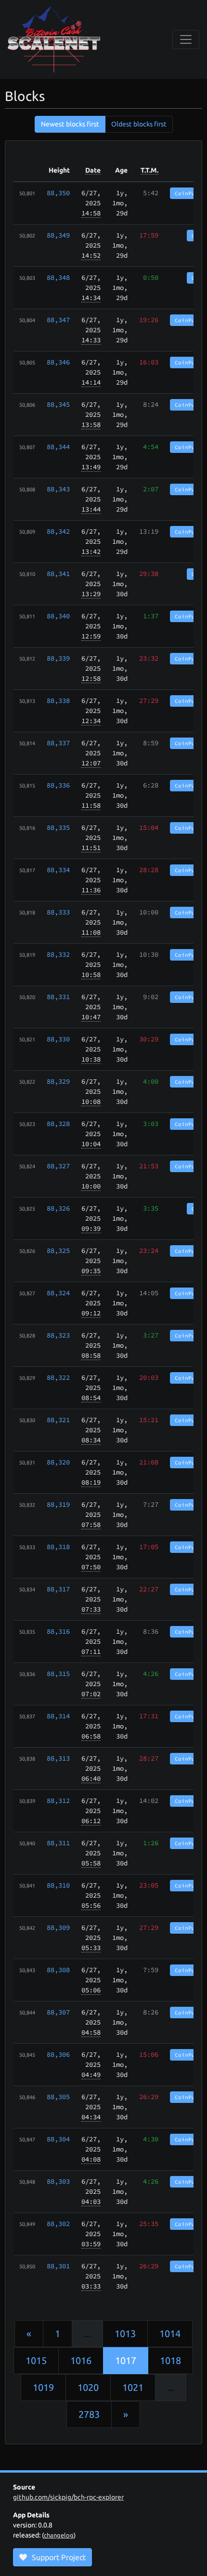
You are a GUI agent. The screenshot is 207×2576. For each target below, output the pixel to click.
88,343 (58, 489)
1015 (36, 2360)
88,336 (58, 785)
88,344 (58, 447)
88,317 (58, 1589)
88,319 (58, 1504)
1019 (43, 2387)
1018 (170, 2360)
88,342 (58, 531)
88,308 (58, 1970)
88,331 (58, 997)
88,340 (58, 616)
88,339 (58, 658)
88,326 (58, 1208)
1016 (81, 2360)
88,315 (58, 1674)
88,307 (58, 2012)
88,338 (58, 700)
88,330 (58, 1039)
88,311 (58, 1843)
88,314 (58, 1716)
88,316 (58, 1631)
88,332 (58, 954)
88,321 (58, 1420)
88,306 (58, 2054)
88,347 (58, 320)
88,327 (58, 1166)
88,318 (58, 1547)
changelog (59, 2535)
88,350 (58, 193)
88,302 (58, 2224)
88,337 (58, 743)
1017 (126, 2360)
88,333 (58, 912)
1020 (88, 2387)
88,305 (58, 2097)
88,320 (58, 1462)
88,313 (58, 1758)
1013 (125, 2333)
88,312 (58, 1801)
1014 (170, 2333)
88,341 (58, 574)
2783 (89, 2414)
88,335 (58, 827)
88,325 (58, 1250)
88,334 (58, 870)
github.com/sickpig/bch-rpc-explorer (68, 2497)
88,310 (58, 1885)
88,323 (58, 1335)
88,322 (58, 1377)
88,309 (58, 1927)
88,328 (58, 1124)
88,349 (58, 235)
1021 (133, 2387)
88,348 (58, 277)
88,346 (58, 362)
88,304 (58, 2139)
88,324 (58, 1293)
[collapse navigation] (186, 39)
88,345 (58, 404)
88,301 (58, 2266)
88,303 (58, 2181)
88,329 (58, 1081)
